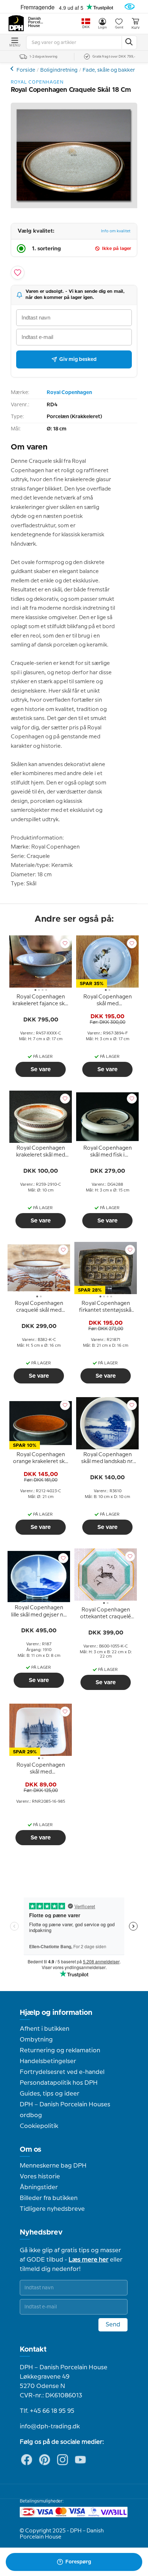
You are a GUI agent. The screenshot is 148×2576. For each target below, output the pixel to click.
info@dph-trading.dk (50, 2427)
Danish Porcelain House (36, 22)
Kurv (135, 28)
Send (113, 2325)
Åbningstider (39, 2187)
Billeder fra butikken (49, 2198)
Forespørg (78, 2562)
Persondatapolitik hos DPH (59, 2083)
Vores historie (40, 2177)
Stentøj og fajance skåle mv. (13, 69)
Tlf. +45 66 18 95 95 (47, 2411)
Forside (26, 70)
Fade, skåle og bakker (109, 70)
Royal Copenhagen (69, 393)
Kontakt (33, 2349)
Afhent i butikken (45, 2029)
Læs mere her (89, 2260)
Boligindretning (59, 70)
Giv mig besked (78, 359)
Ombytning (36, 2040)
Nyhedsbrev (41, 2232)
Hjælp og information (56, 2013)
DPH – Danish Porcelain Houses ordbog (65, 2110)
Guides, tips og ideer (50, 2094)
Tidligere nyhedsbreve (52, 2209)
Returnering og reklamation (60, 2050)
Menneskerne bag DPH (53, 2166)
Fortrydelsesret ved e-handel (62, 2072)
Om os (31, 2150)
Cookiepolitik (39, 2126)
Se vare (41, 1069)
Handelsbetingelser (48, 2061)
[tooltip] (41, 1002)
